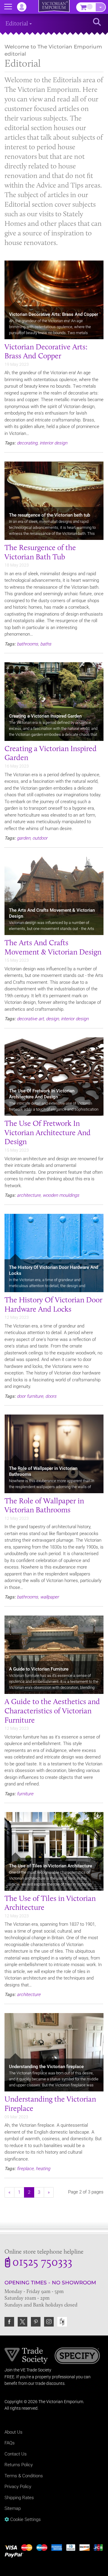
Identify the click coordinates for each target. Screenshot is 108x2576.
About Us (13, 2432)
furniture (25, 1794)
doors (51, 1396)
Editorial (17, 23)
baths (46, 644)
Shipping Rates (19, 2498)
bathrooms (27, 644)
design (52, 1019)
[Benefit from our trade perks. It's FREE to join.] (26, 2355)
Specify (77, 2356)
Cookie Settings (25, 2519)
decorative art (30, 1019)
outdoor (40, 838)
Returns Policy (19, 2465)
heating (43, 2169)
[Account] (25, 7)
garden (24, 838)
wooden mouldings (61, 1195)
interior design (53, 443)
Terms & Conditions (24, 2476)
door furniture (30, 1396)
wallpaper (49, 1597)
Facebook (9, 2322)
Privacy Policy (18, 2487)
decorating (27, 443)
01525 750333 (42, 2263)
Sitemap (13, 2508)
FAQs (10, 2443)
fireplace (25, 2169)
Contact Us (16, 2454)
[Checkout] (100, 7)
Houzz (62, 2322)
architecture (29, 1195)
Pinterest (36, 2322)
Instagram (49, 2322)
